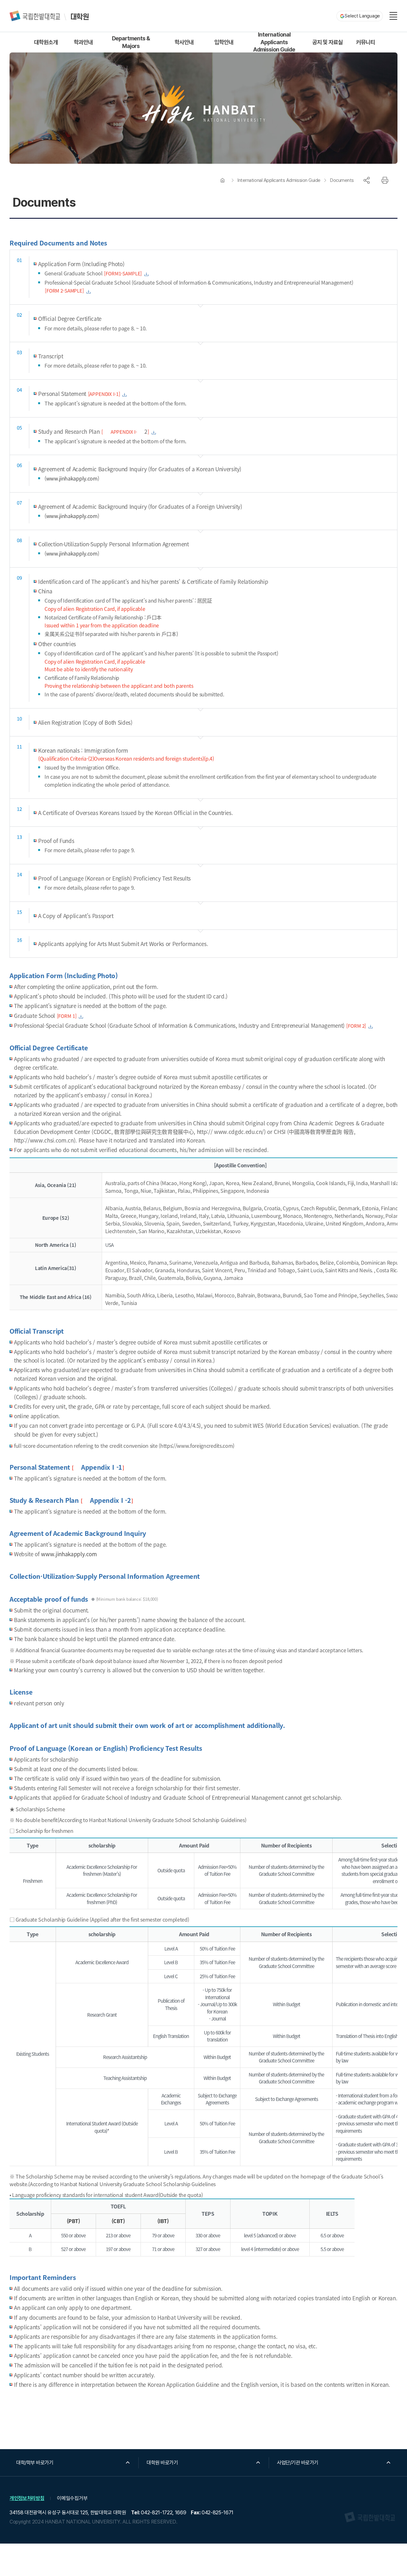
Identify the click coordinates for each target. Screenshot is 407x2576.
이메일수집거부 (72, 2498)
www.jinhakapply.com (72, 478)
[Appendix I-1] (104, 394)
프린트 (385, 180)
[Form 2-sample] (64, 290)
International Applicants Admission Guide (279, 180)
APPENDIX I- (124, 432)
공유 (367, 180)
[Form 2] (356, 1026)
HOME (223, 180)
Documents (342, 180)
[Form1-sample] (123, 273)
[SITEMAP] (393, 16)
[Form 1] (67, 1016)
